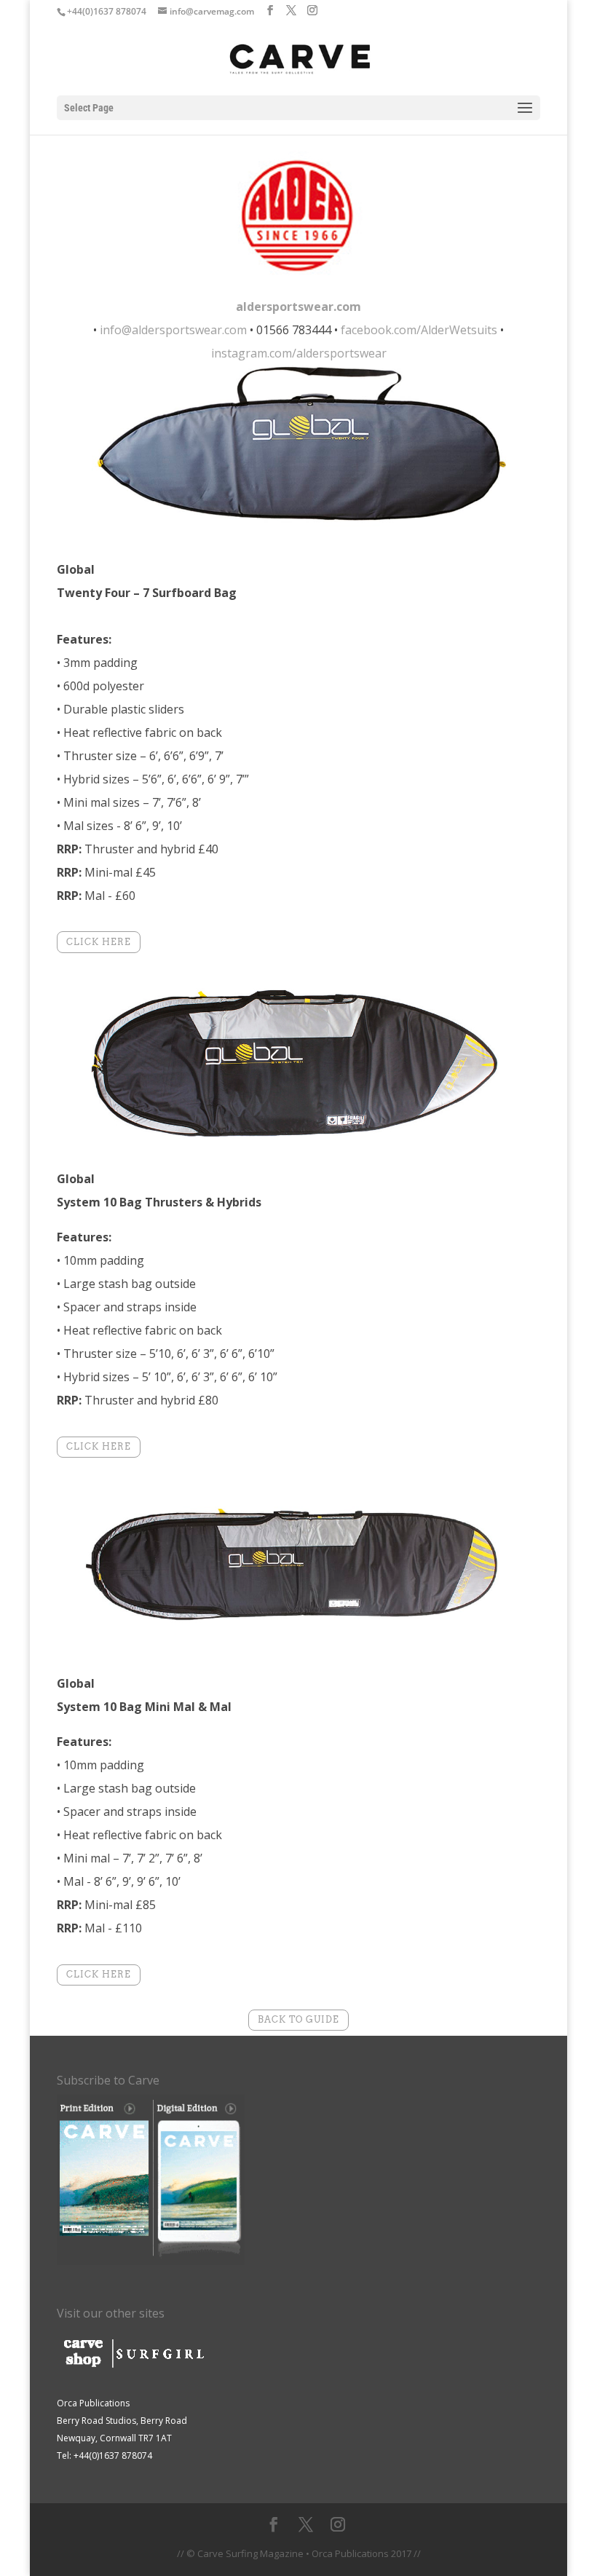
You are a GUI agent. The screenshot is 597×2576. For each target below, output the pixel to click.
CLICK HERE (99, 942)
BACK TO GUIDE (298, 2019)
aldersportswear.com (298, 307)
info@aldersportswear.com (173, 330)
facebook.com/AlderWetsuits (419, 330)
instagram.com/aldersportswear (299, 353)
